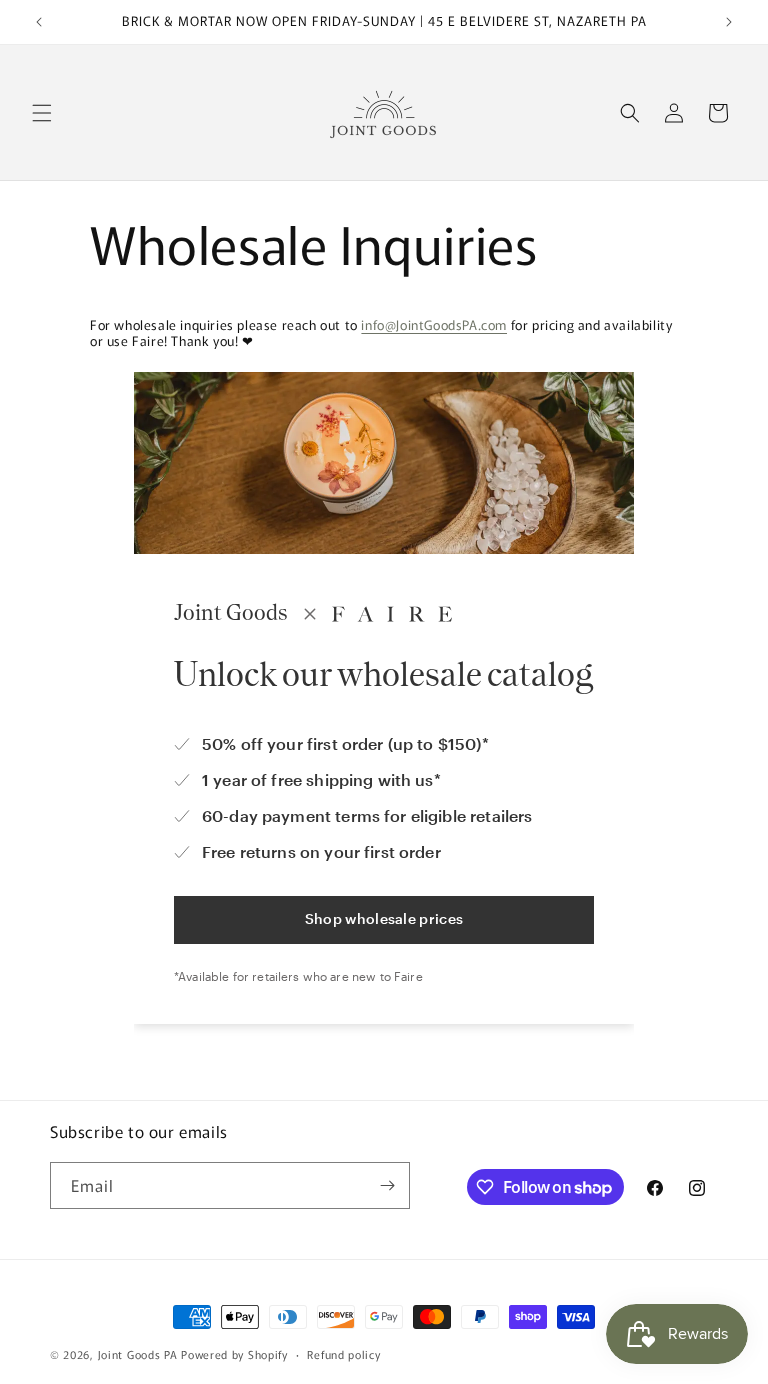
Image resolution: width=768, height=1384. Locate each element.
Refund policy (343, 1354)
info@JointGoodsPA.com (434, 324)
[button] (42, 113)
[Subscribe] (387, 1185)
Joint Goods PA (138, 1354)
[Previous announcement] (39, 22)
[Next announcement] (729, 22)
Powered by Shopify (234, 1354)
